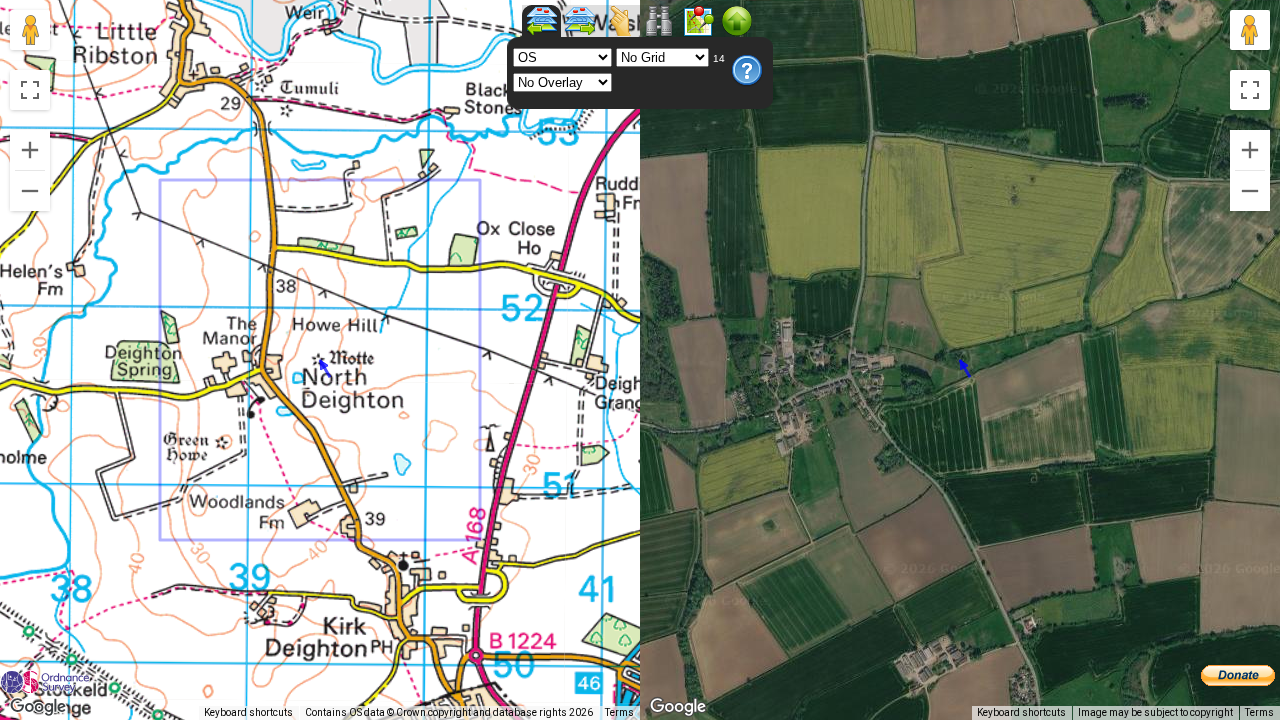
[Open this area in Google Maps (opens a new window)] (38, 707)
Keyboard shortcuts (248, 712)
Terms (619, 712)
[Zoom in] (30, 150)
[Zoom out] (30, 191)
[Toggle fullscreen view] (30, 90)
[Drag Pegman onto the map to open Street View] (30, 30)
